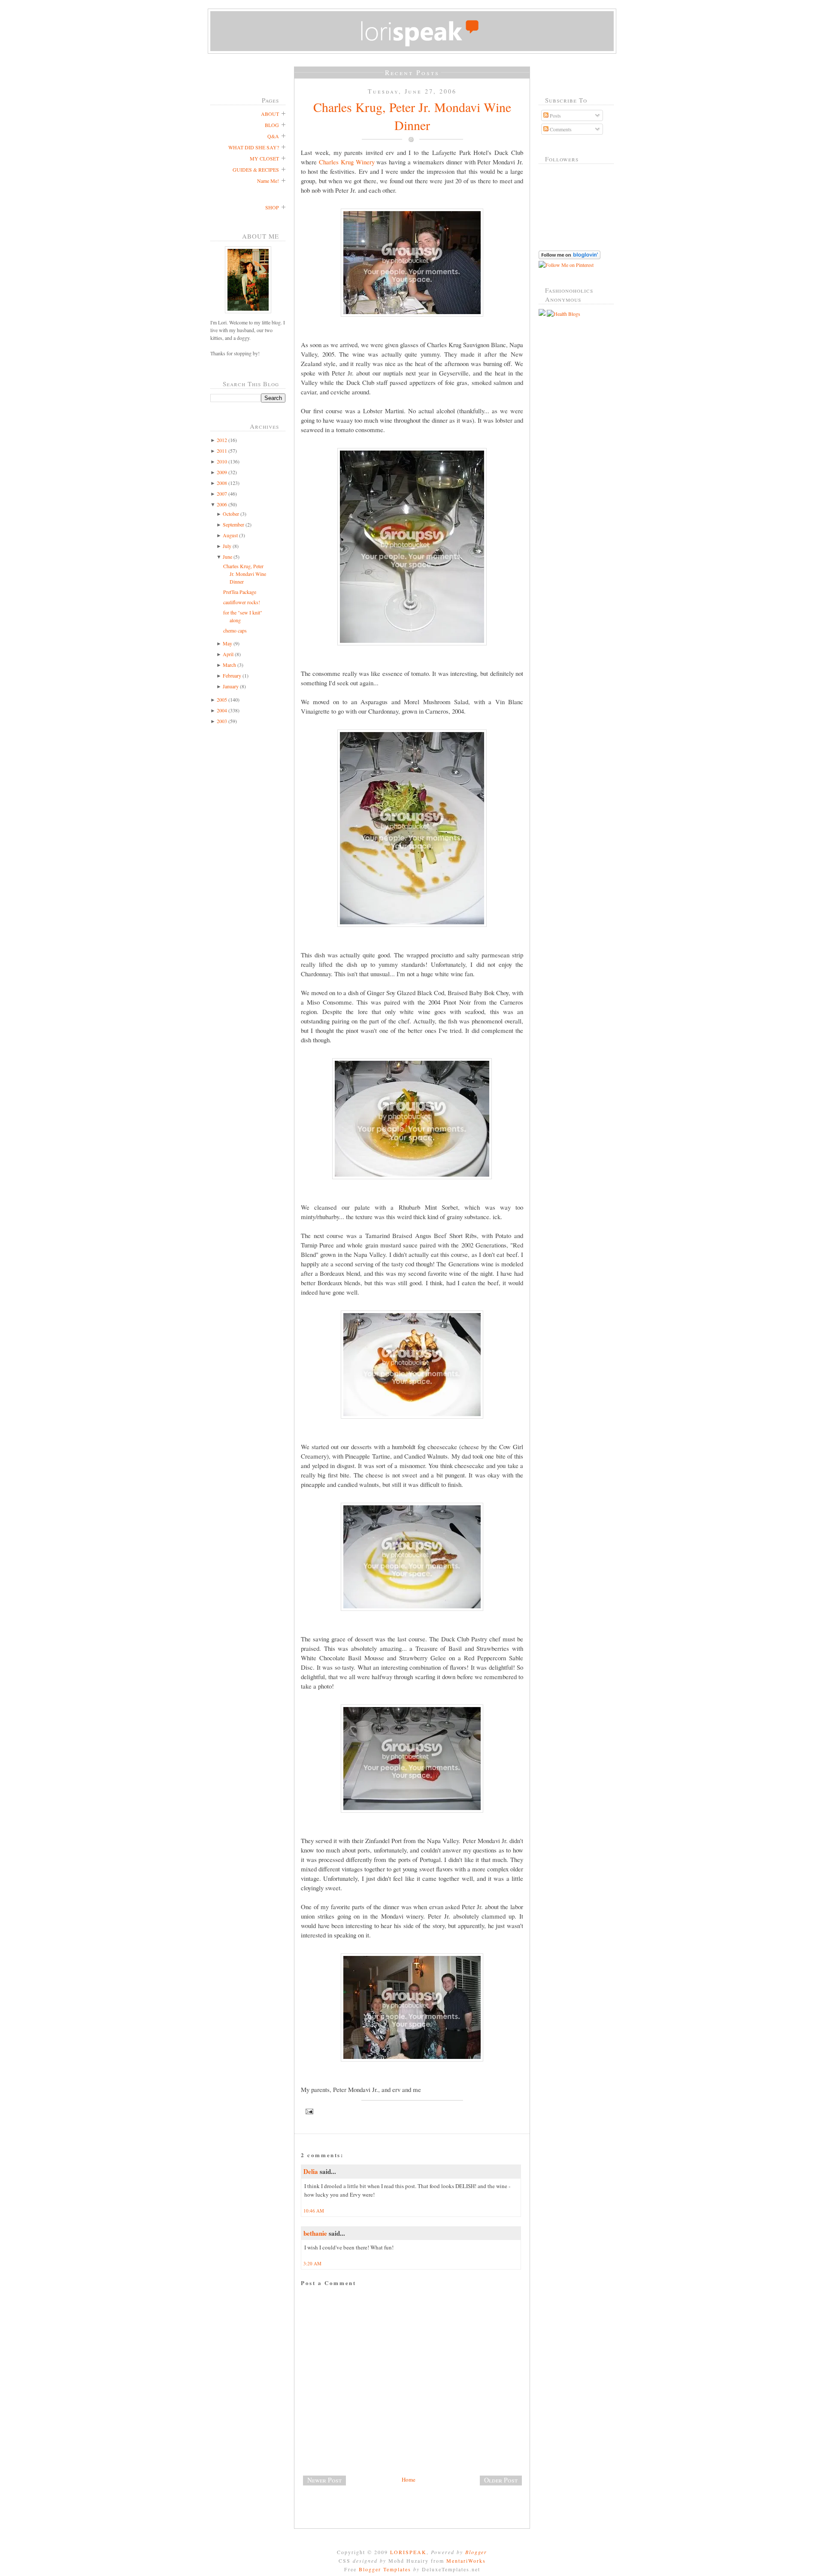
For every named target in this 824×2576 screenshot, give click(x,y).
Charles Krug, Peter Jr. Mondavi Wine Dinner (245, 574)
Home (409, 2479)
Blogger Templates (385, 2569)
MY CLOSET (264, 158)
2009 (222, 472)
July (227, 546)
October (231, 514)
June (227, 557)
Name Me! (268, 181)
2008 (222, 483)
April (228, 654)
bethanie (315, 2233)
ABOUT (270, 114)
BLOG (272, 125)
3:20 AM (312, 2263)
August (230, 535)
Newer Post (324, 2480)
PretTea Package (240, 592)
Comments (560, 129)
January (231, 686)
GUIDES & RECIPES (256, 170)
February (232, 675)
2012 (222, 440)
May (227, 643)
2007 (222, 493)
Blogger (476, 2552)
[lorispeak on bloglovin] (570, 257)
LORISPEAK (408, 2552)
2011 (222, 451)
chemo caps (235, 630)
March (229, 665)
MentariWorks (466, 2561)
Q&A (273, 136)
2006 (222, 504)
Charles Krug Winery (347, 162)
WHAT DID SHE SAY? (254, 147)
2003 (222, 721)
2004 (222, 710)
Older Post (501, 2480)
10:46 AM (314, 2211)
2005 (222, 699)
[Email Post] (412, 2111)
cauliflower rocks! (242, 602)
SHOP (272, 207)
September (233, 524)
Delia (311, 2171)
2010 (222, 461)
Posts (555, 115)
